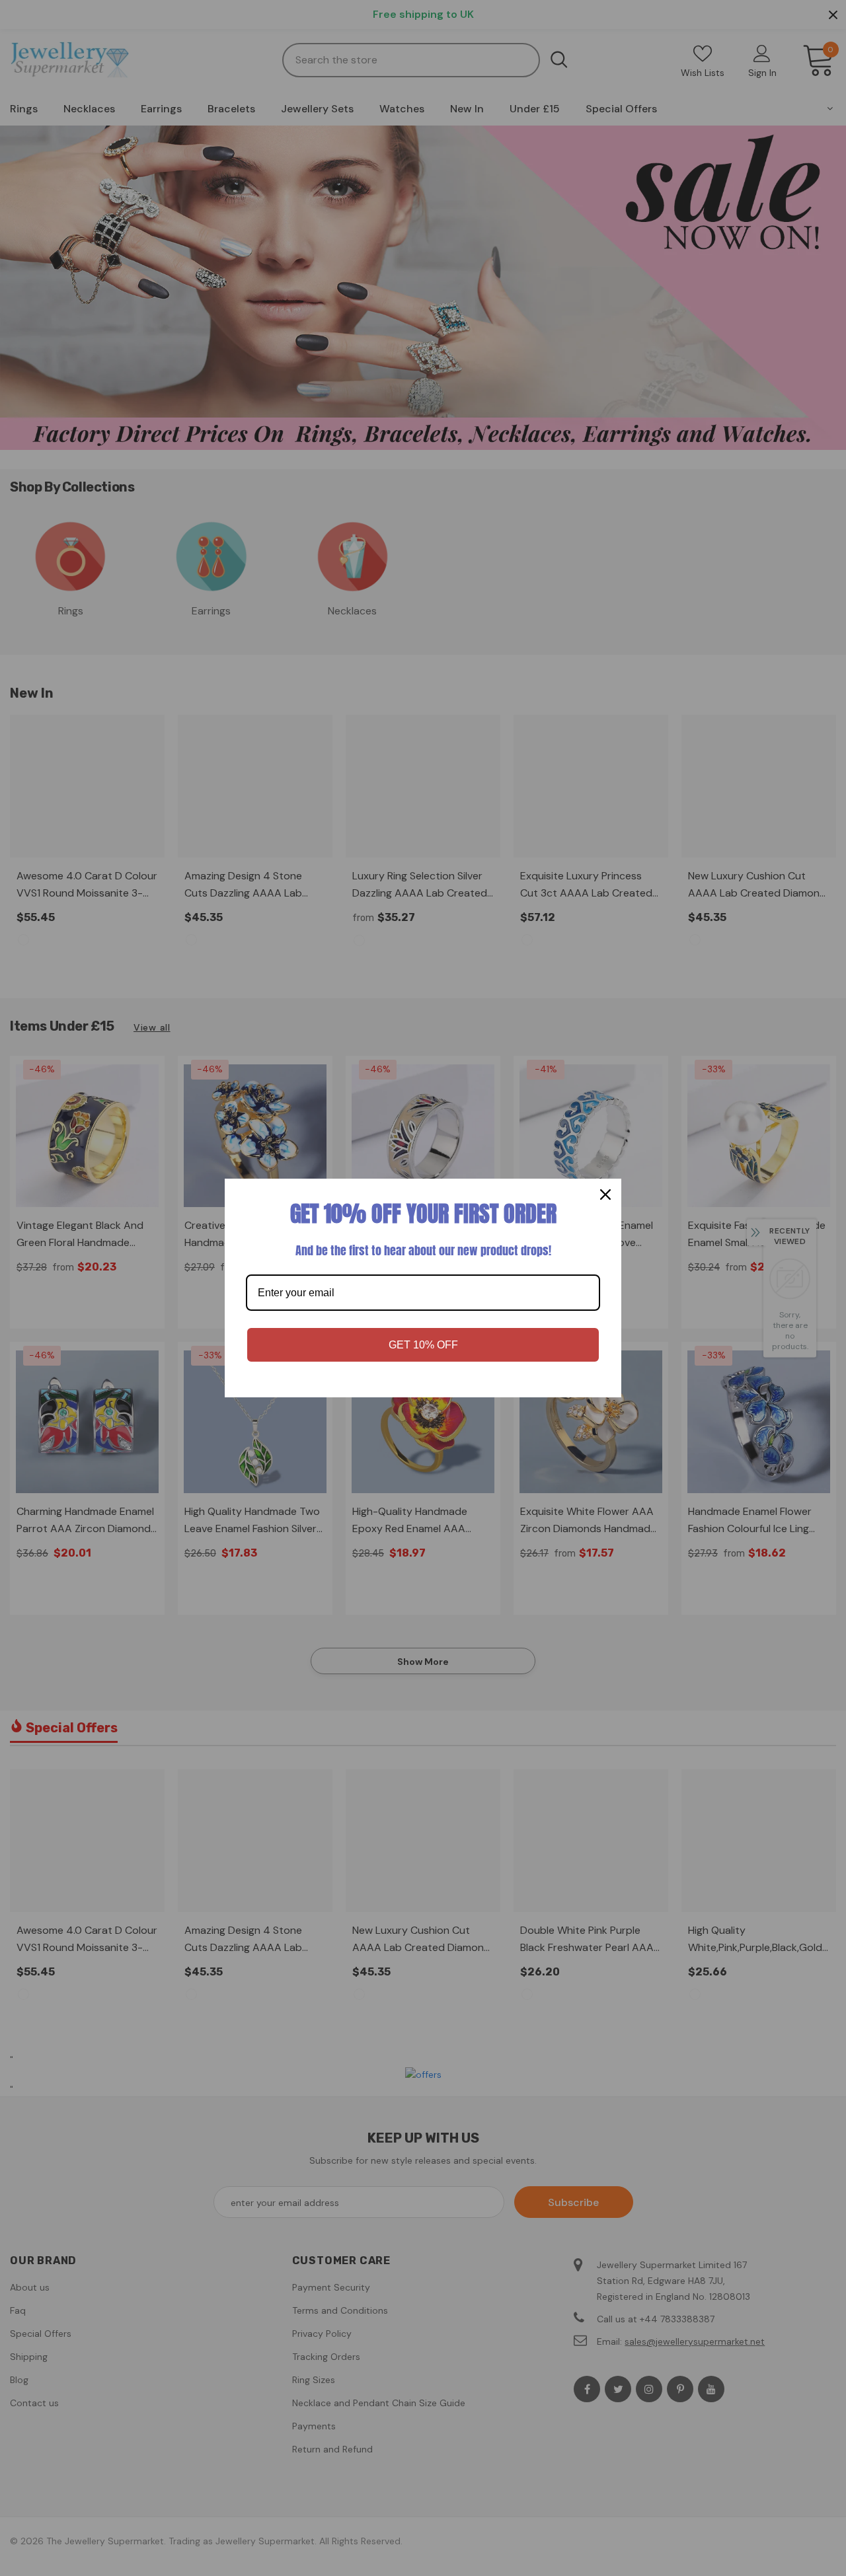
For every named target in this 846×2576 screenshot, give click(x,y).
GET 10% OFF (423, 1345)
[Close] (605, 1195)
